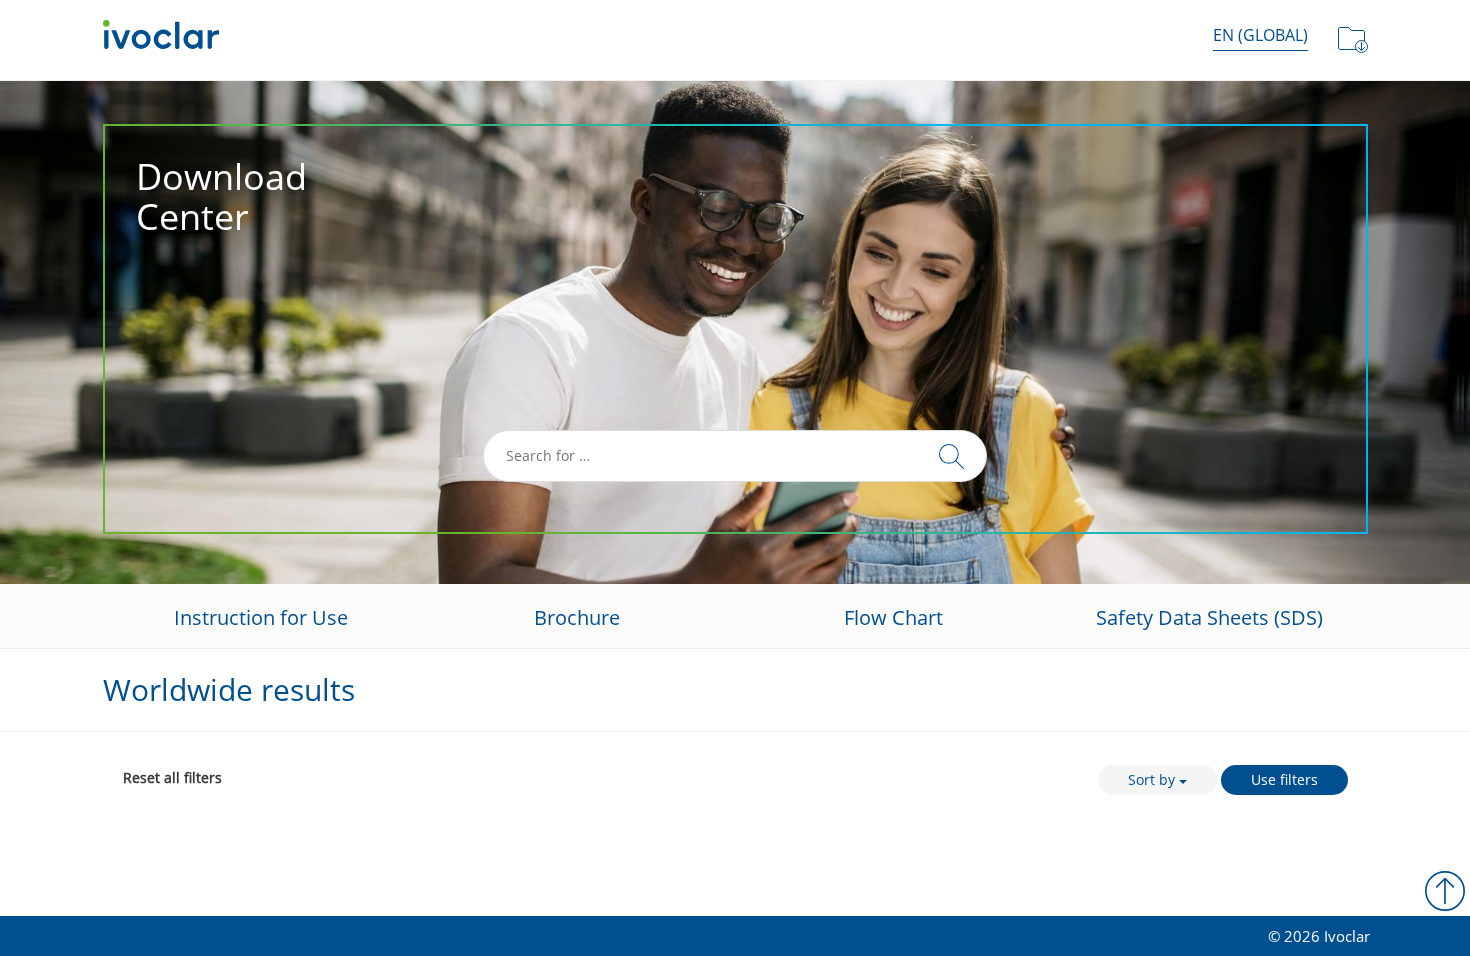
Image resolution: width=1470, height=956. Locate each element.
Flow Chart (893, 617)
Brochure (577, 617)
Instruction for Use (261, 617)
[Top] (1445, 891)
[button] (1260, 35)
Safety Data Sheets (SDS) (1209, 617)
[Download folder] (1353, 40)
